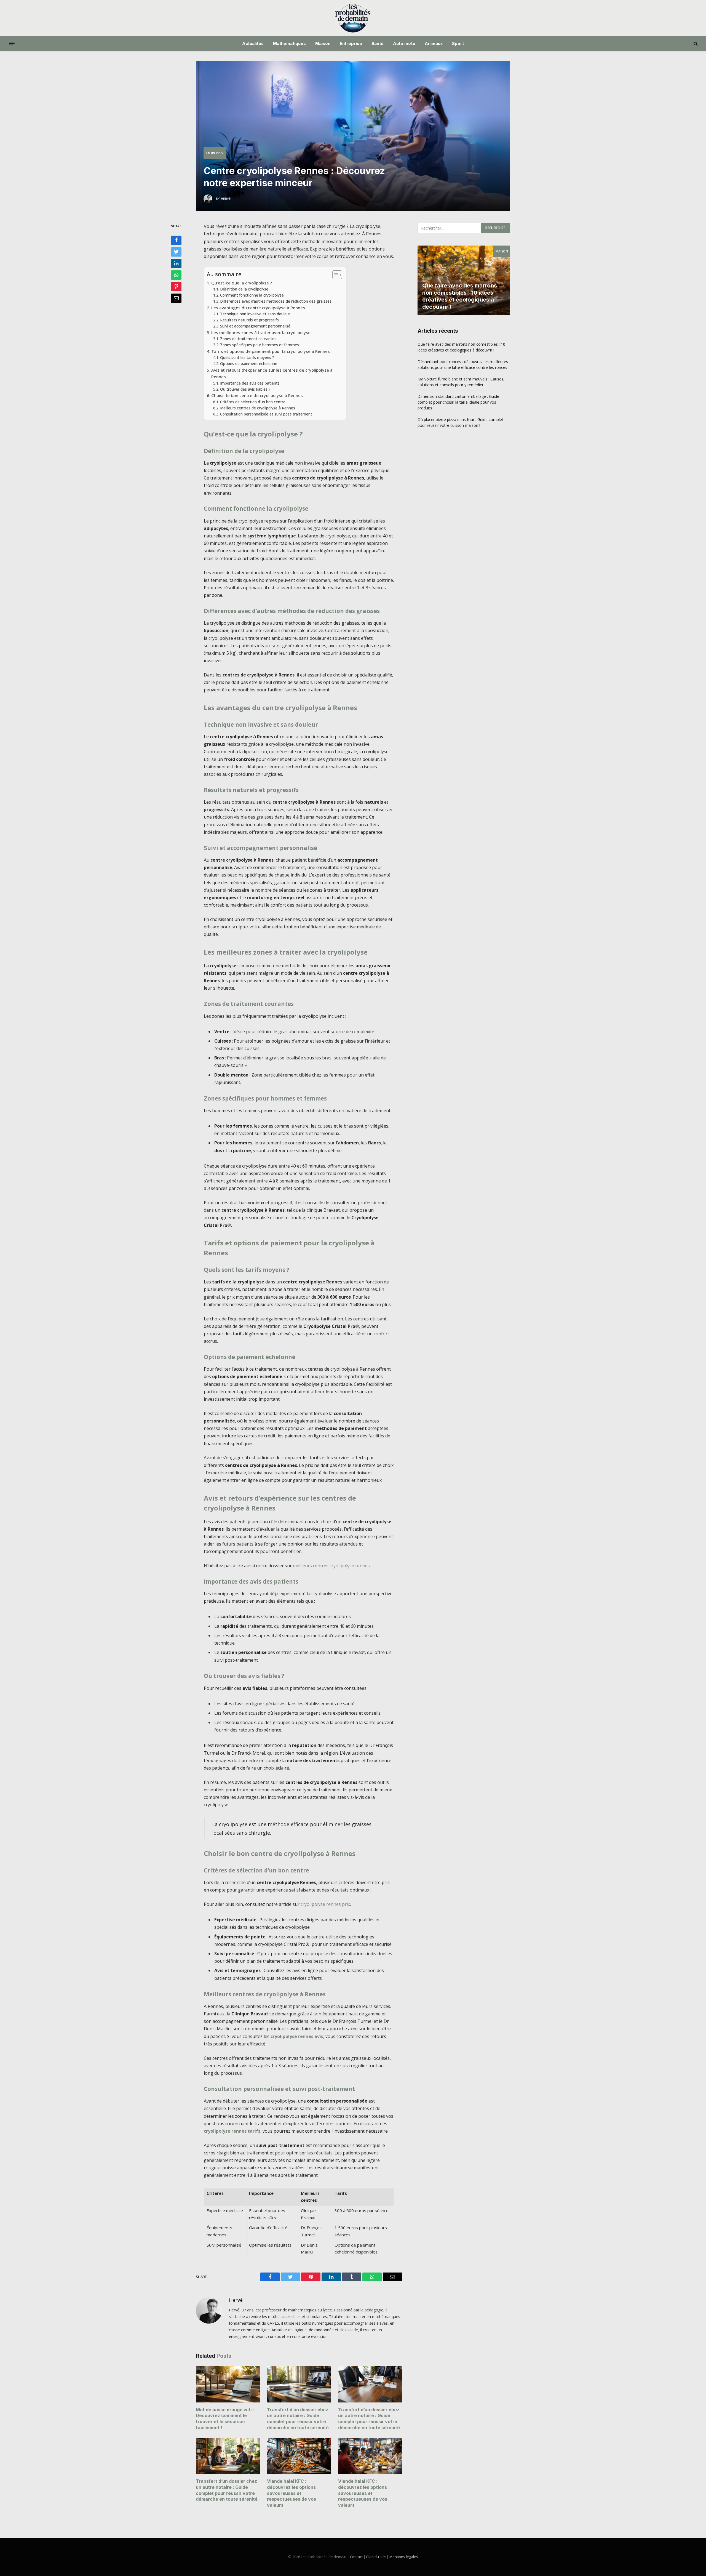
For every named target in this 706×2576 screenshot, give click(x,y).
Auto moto (404, 43)
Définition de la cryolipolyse (244, 289)
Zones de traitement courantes (248, 339)
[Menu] (12, 44)
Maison (323, 43)
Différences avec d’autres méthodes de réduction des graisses (276, 301)
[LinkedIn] (176, 263)
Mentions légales (404, 2557)
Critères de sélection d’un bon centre (253, 402)
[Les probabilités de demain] (353, 18)
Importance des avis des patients (250, 383)
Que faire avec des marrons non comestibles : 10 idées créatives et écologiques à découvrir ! (460, 296)
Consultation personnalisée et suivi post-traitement (266, 414)
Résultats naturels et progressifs (249, 320)
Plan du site (376, 2557)
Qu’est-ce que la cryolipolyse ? (242, 283)
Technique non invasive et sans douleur (255, 314)
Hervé (236, 2300)
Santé (378, 43)
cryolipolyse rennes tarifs (232, 2131)
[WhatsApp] (176, 275)
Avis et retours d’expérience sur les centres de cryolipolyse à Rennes (272, 373)
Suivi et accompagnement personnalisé (255, 326)
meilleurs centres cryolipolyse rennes (331, 1566)
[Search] (695, 43)
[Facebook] (176, 240)
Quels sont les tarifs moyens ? (247, 357)
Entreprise (351, 43)
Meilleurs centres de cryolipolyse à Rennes (258, 408)
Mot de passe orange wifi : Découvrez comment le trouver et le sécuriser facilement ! (225, 2419)
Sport (458, 43)
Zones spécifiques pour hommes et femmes (260, 345)
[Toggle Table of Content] (334, 275)
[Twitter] (176, 252)
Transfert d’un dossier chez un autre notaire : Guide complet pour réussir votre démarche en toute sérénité (298, 2419)
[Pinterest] (176, 287)
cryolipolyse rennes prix (325, 1904)
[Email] (176, 298)
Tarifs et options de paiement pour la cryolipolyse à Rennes (271, 351)
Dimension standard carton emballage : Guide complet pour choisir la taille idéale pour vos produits (458, 402)
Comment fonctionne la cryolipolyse (252, 295)
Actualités (253, 43)
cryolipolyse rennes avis (297, 2036)
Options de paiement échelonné (249, 363)
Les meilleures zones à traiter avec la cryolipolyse (261, 332)
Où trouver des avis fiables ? (245, 389)
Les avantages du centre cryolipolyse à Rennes (258, 308)
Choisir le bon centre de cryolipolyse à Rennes (257, 395)
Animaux (434, 43)
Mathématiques (289, 43)
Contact (356, 2557)
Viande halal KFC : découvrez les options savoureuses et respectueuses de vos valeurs (292, 2493)
